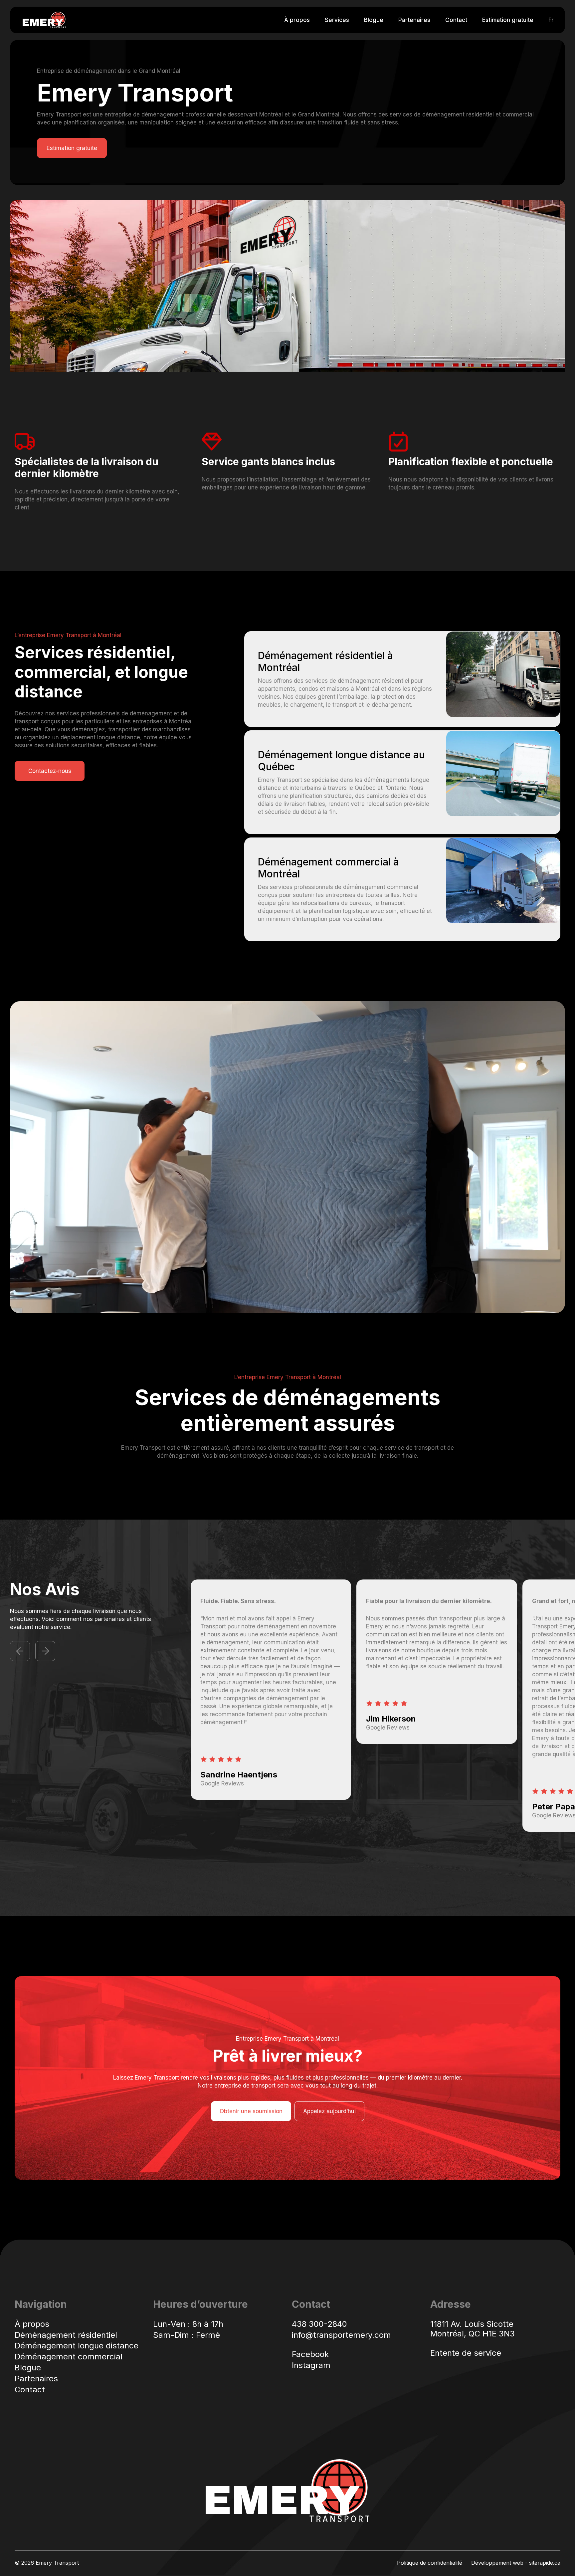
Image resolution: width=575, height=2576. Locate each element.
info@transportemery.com (341, 2335)
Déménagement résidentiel (66, 2335)
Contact (456, 20)
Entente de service (466, 2353)
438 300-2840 (319, 2324)
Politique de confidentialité (430, 2563)
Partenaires (414, 20)
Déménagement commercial (69, 2357)
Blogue (374, 20)
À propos (297, 20)
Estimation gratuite (508, 20)
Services (337, 20)
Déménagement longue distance (77, 2346)
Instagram (311, 2365)
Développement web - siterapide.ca (516, 2563)
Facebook (310, 2354)
